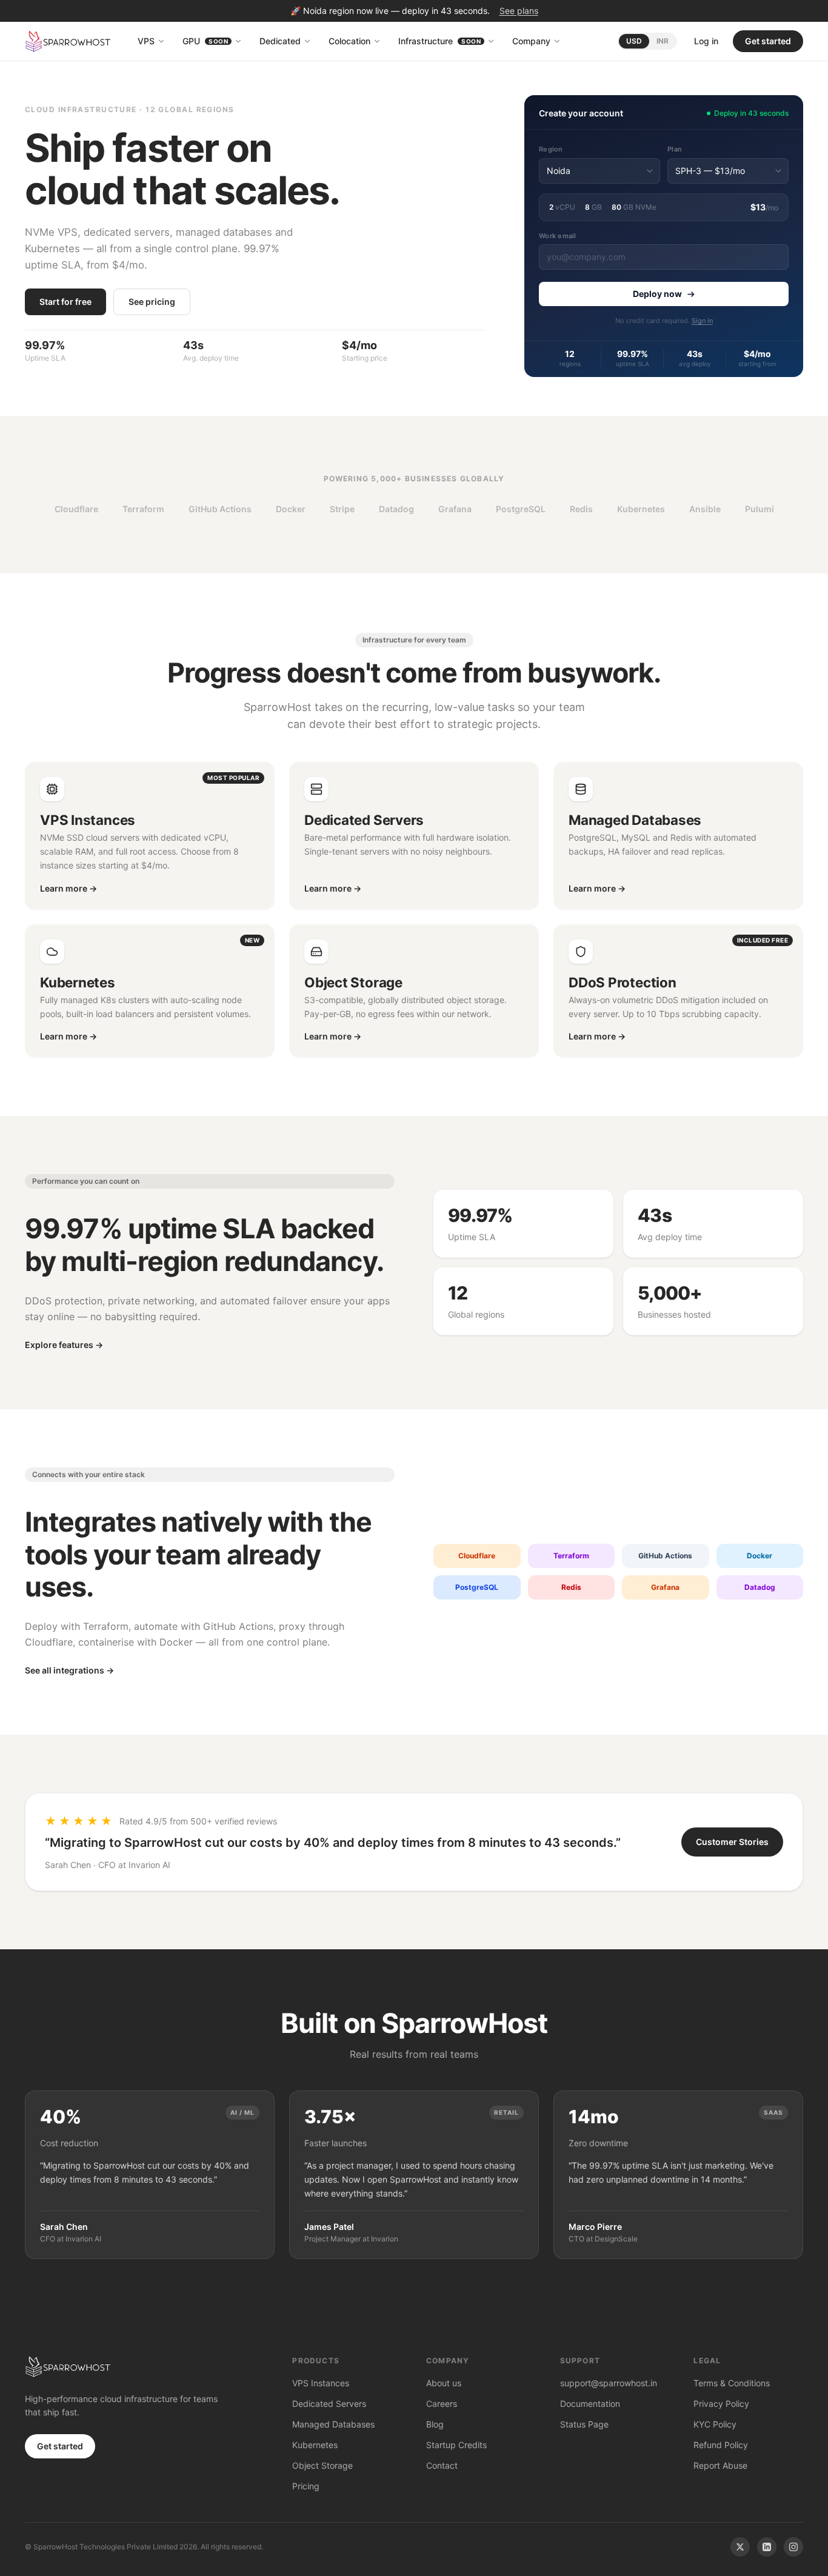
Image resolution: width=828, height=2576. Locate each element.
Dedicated (280, 41)
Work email (558, 236)
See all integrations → (69, 1670)
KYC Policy (715, 2424)
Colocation (349, 41)
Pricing (306, 2486)
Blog (435, 2424)
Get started (768, 41)
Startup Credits (456, 2445)
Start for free (65, 302)
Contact (442, 2465)
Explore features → (64, 1345)
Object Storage (322, 2465)
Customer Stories (732, 1842)
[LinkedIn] (767, 2547)
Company (531, 41)
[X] (740, 2547)
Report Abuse (720, 2465)
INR (663, 41)
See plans (519, 11)
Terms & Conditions (732, 2383)
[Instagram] (793, 2547)
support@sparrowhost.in (609, 2383)
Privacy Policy (721, 2404)
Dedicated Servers (329, 2404)
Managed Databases (333, 2424)
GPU (205, 41)
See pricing (152, 302)
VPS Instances (321, 2383)
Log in (706, 41)
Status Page (584, 2424)
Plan (675, 149)
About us (444, 2383)
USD (634, 41)
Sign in (702, 321)
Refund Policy (721, 2445)
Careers (442, 2404)
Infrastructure (439, 41)
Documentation (590, 2404)
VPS (146, 41)
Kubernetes (315, 2445)
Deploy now (657, 294)
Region (551, 149)
